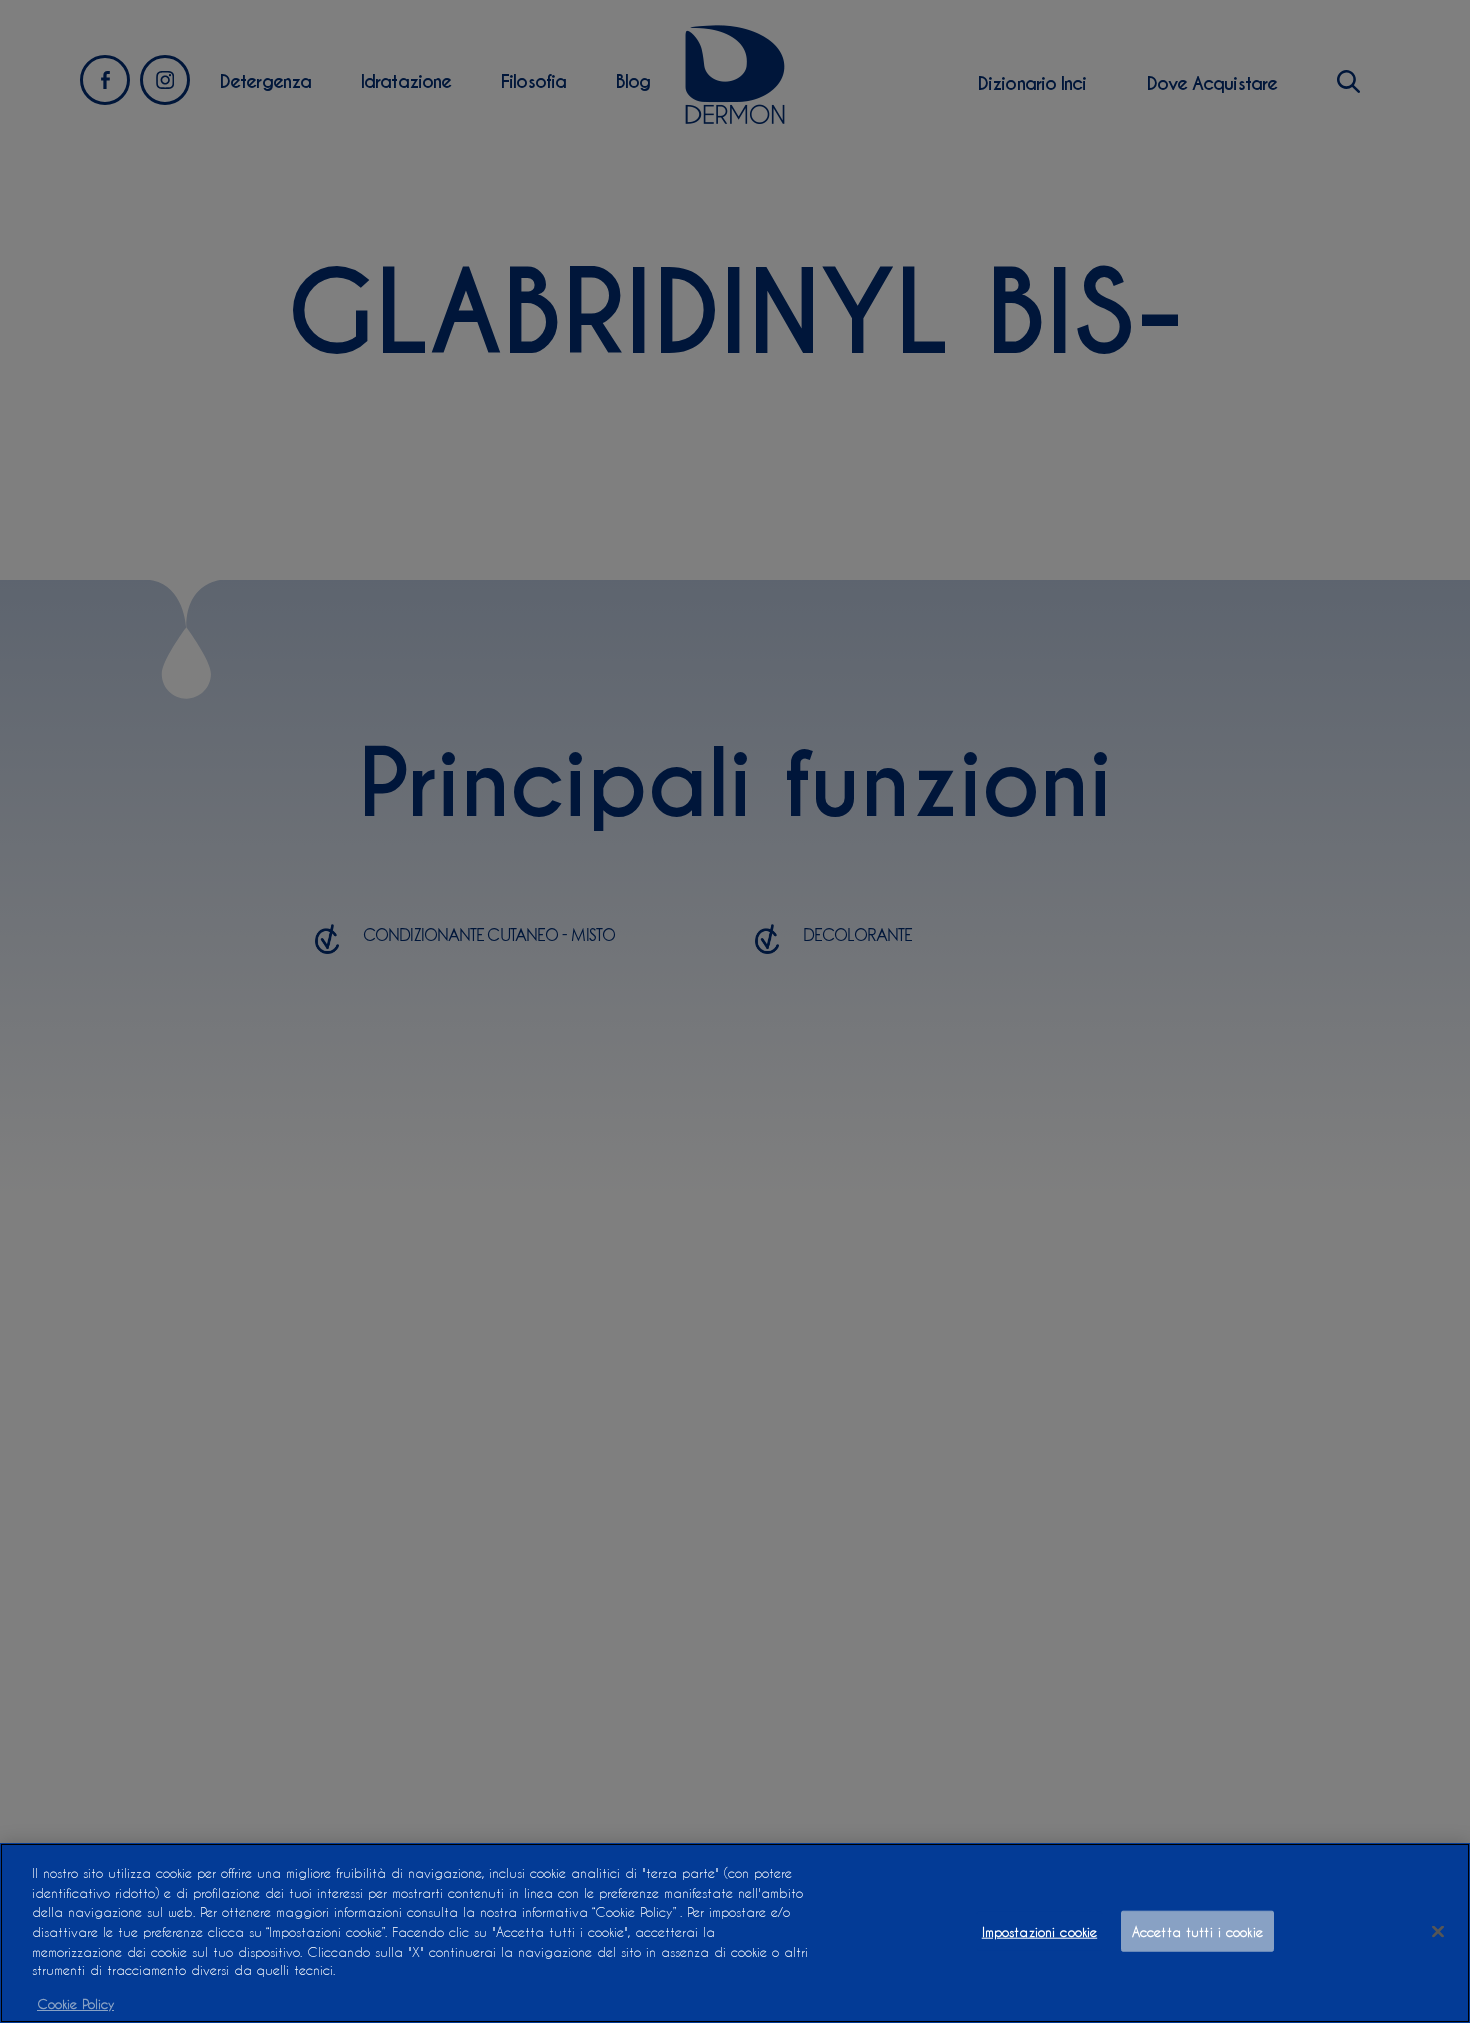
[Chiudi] (1438, 1932)
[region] (735, 1933)
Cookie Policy (75, 2002)
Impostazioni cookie (1039, 1931)
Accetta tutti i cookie (1197, 1931)
